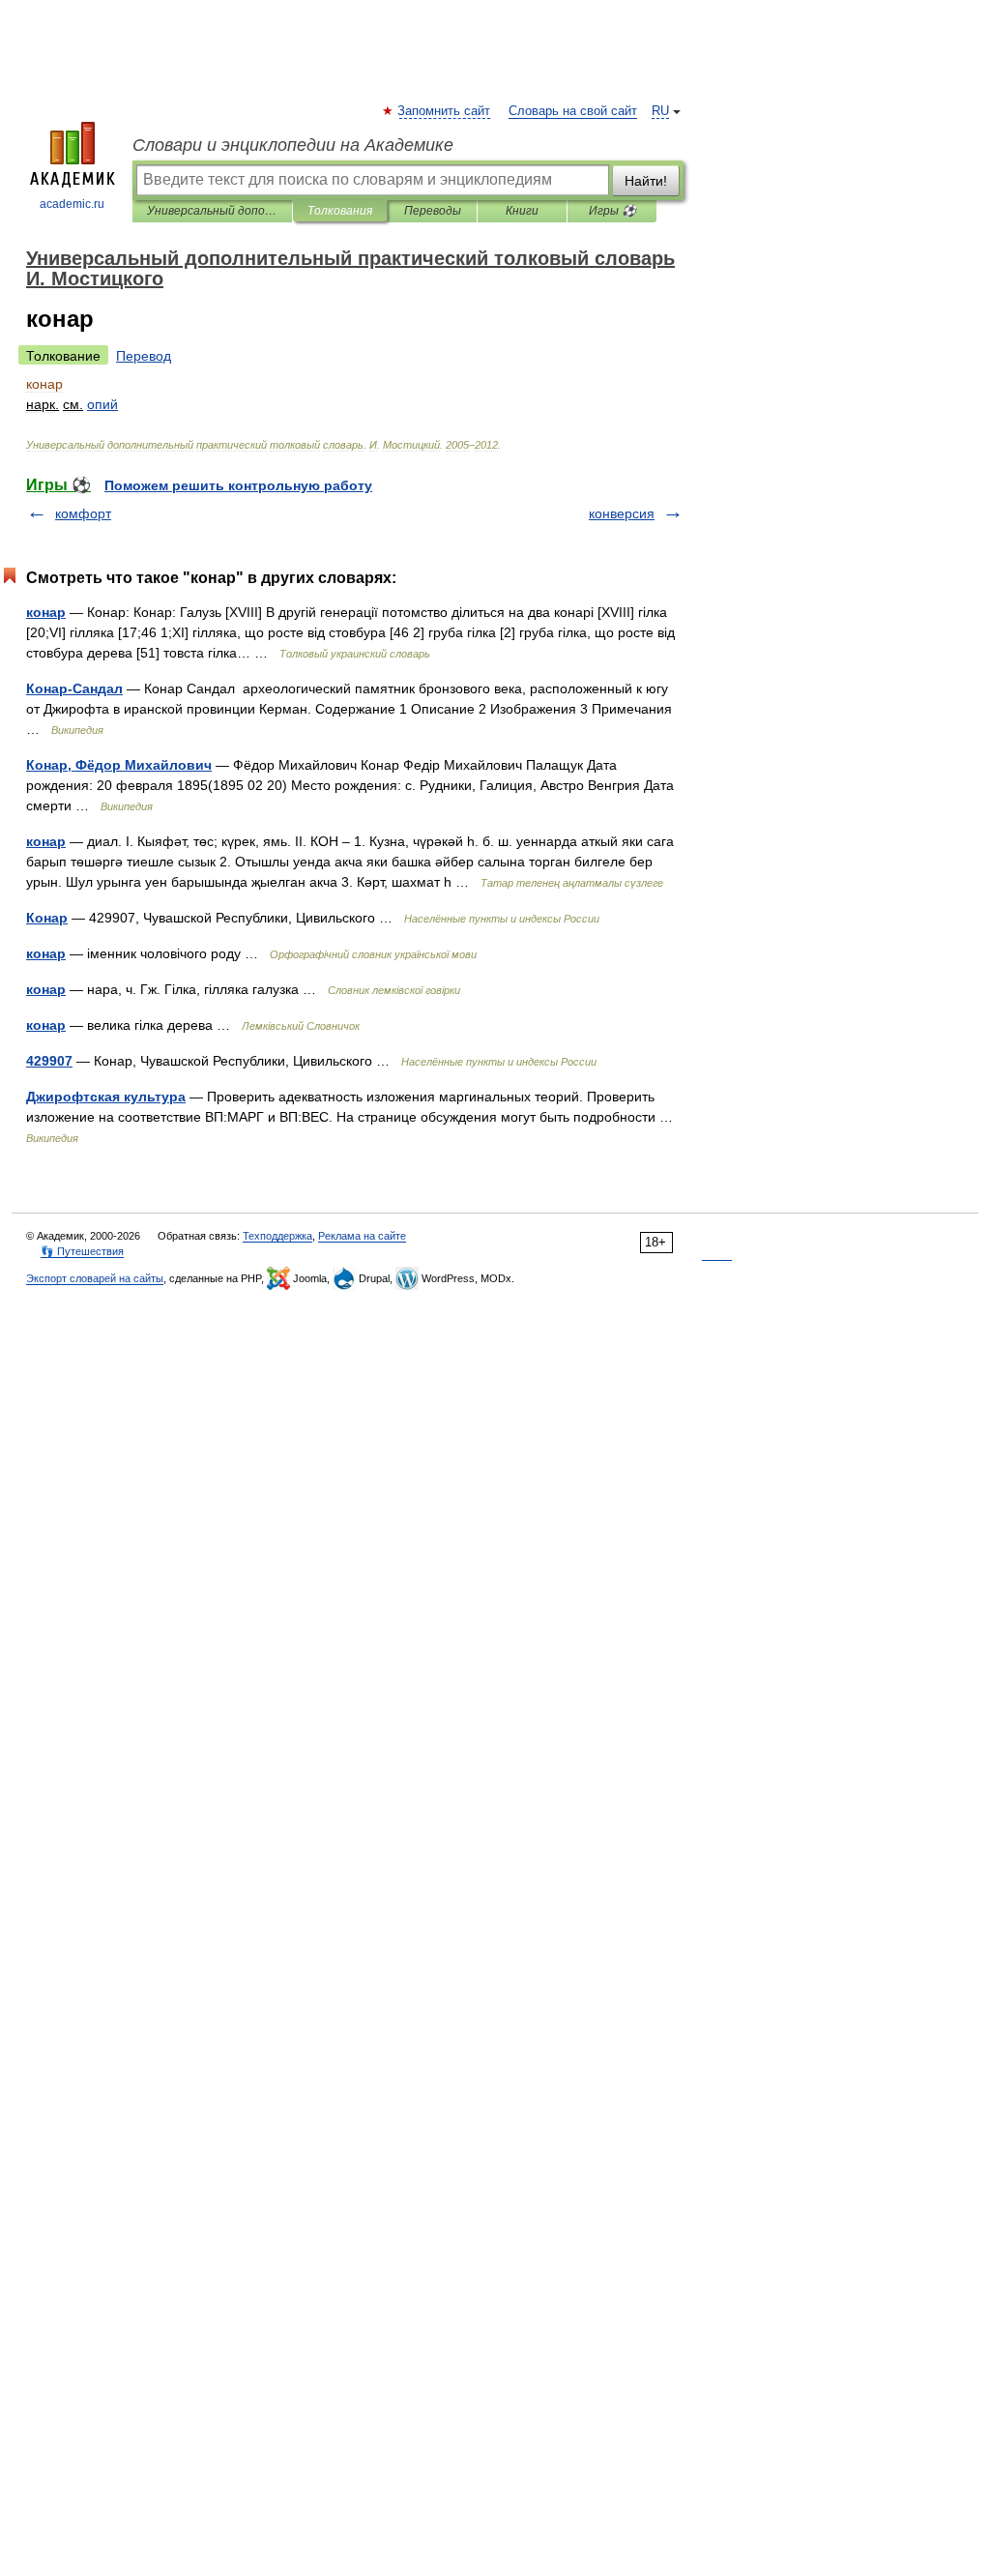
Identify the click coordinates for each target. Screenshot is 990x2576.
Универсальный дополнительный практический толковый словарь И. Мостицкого (212, 211)
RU (660, 111)
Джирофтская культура (106, 1097)
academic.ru (72, 204)
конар (46, 612)
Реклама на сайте (362, 1236)
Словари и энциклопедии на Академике (293, 145)
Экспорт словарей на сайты (95, 1278)
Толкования (340, 211)
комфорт (83, 513)
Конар (47, 918)
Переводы (433, 211)
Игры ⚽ (612, 211)
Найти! (646, 181)
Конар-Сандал (74, 688)
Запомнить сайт (445, 111)
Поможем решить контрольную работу (238, 485)
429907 (49, 1061)
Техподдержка (277, 1236)
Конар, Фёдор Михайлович (119, 765)
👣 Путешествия (82, 1251)
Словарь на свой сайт (573, 111)
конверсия (622, 513)
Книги (522, 211)
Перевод (144, 356)
